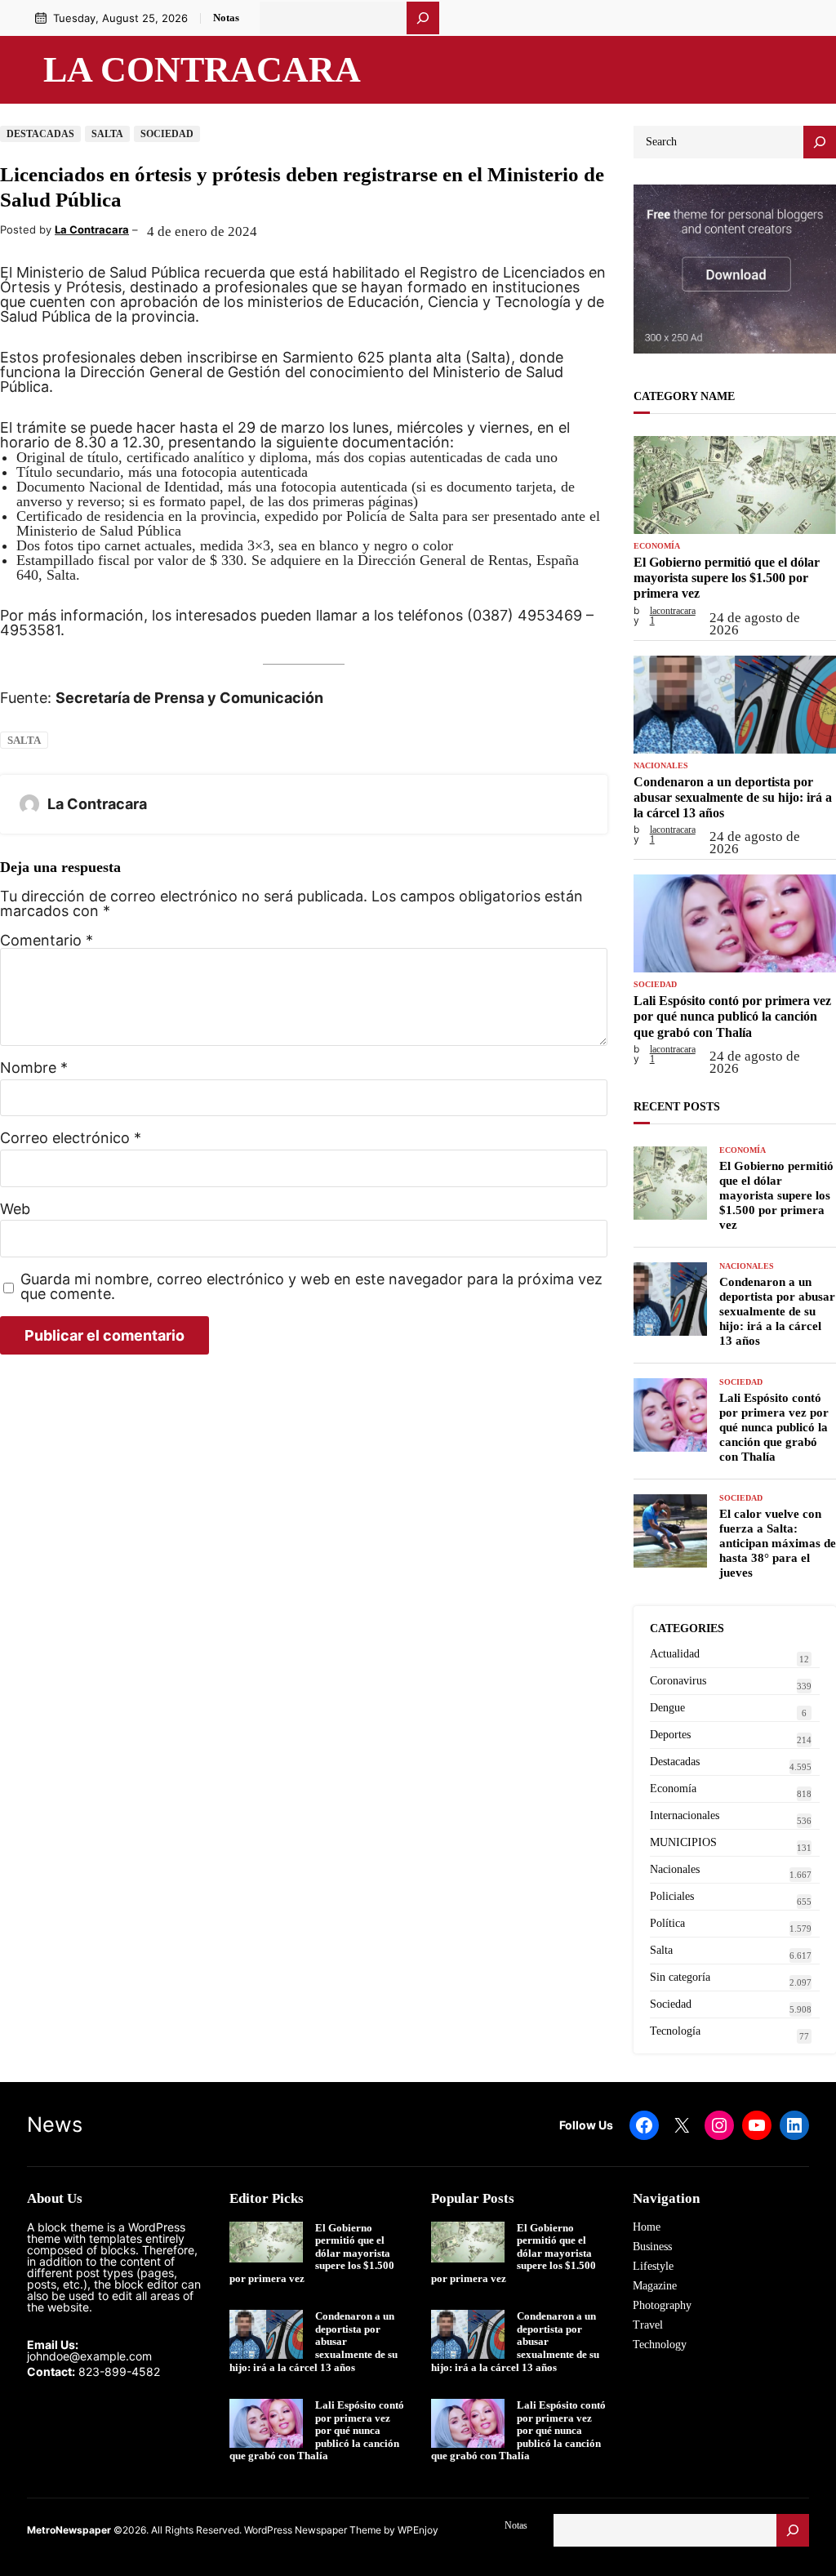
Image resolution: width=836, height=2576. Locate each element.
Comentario (47, 940)
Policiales (672, 1896)
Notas (226, 18)
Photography (662, 2305)
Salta (107, 134)
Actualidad (675, 1654)
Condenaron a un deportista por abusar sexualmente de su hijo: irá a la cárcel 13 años (733, 797)
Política (667, 1923)
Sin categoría (680, 1977)
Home (647, 2227)
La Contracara (202, 69)
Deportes (670, 1735)
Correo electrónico (71, 1138)
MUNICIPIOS (683, 1842)
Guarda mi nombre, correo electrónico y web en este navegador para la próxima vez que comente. (311, 1287)
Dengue (667, 1708)
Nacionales (661, 766)
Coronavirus (678, 1681)
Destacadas (40, 134)
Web (15, 1209)
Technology (660, 2345)
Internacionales (685, 1815)
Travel (648, 2325)
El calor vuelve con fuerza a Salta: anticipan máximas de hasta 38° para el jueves (778, 1543)
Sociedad (167, 134)
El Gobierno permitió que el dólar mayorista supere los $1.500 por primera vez (727, 578)
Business (652, 2247)
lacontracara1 (673, 616)
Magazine (655, 2286)
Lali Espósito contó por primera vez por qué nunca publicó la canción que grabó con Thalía (732, 1016)
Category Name (684, 396)
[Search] (820, 142)
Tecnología (675, 2031)
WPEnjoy (418, 2530)
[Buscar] (423, 18)
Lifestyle (653, 2266)
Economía (657, 546)
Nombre (34, 1068)
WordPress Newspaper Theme (313, 2530)
